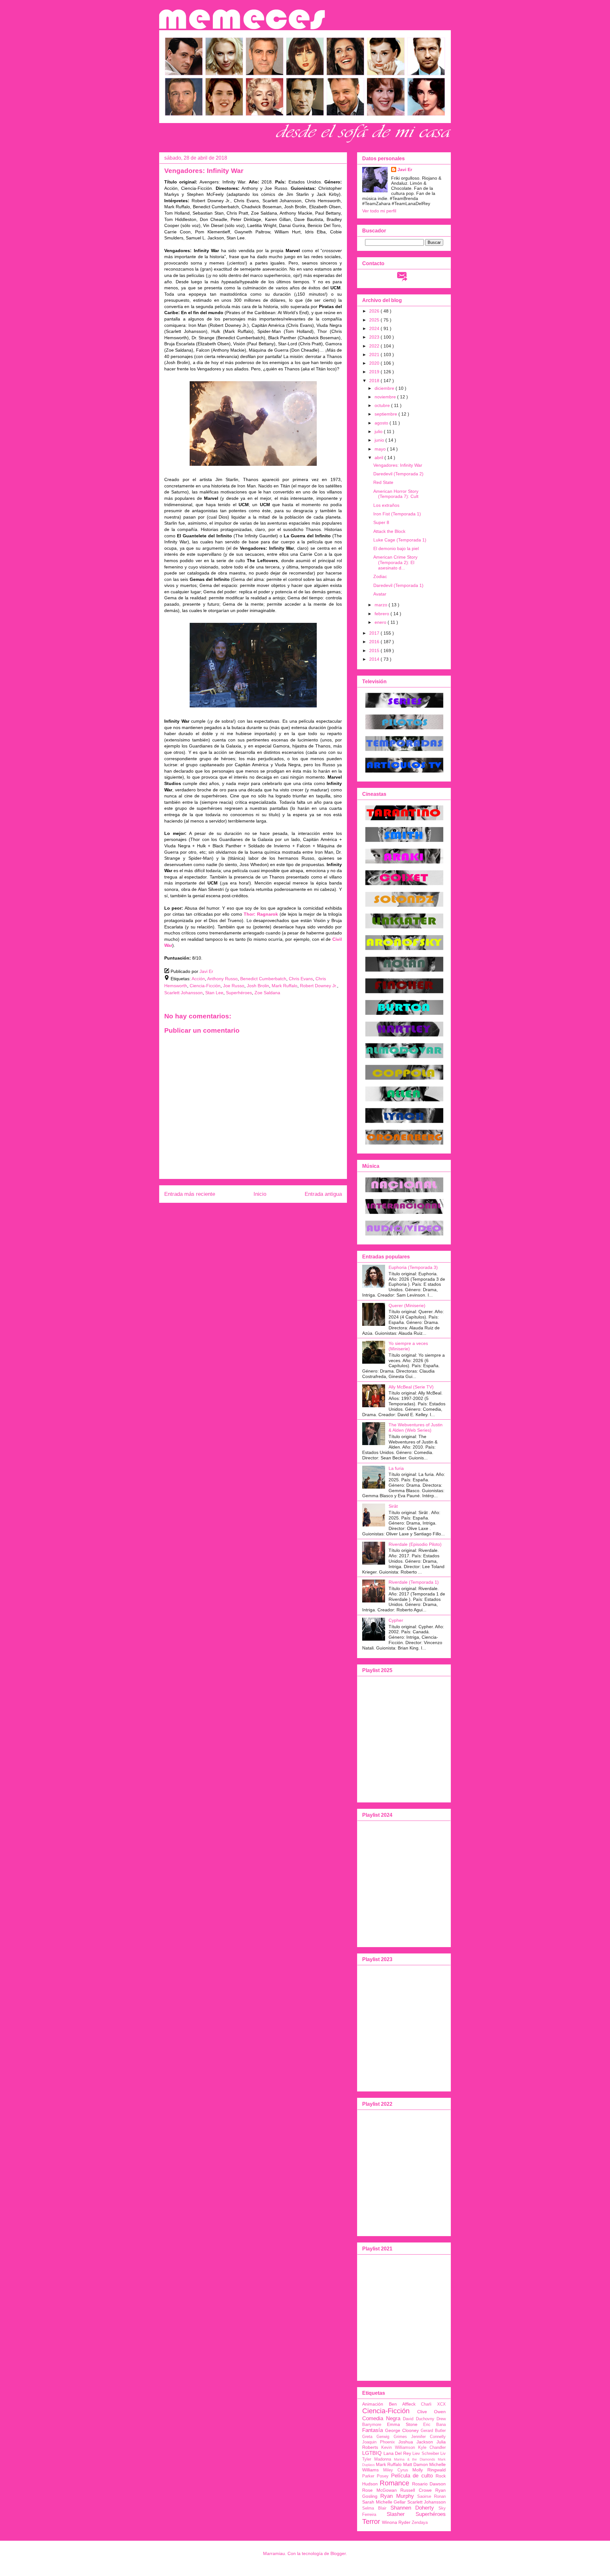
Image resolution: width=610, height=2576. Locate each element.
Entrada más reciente (190, 1194)
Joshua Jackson (416, 2442)
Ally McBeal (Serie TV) (411, 1387)
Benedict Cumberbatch (263, 979)
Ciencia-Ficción (205, 986)
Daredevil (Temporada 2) (398, 474)
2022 (375, 346)
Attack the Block (389, 531)
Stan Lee (214, 993)
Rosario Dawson (429, 2484)
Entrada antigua (323, 1194)
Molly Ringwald (429, 2470)
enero (381, 622)
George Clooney (402, 2430)
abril (380, 458)
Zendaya (420, 2523)
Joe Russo (234, 986)
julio (379, 431)
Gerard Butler (433, 2431)
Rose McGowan (380, 2490)
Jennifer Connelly (428, 2437)
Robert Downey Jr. (319, 986)
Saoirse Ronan (431, 2497)
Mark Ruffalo (285, 986)
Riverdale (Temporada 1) (414, 1582)
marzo (382, 605)
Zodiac (380, 576)
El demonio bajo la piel (396, 548)
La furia (396, 1468)
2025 (375, 320)
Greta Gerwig (376, 2437)
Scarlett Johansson (183, 993)
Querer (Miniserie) (407, 1305)
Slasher (396, 2514)
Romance (394, 2483)
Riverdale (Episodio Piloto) (415, 1544)
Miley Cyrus (396, 2470)
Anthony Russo (222, 979)
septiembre (386, 414)
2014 (375, 659)
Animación (373, 2404)
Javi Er (405, 169)
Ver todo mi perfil (379, 211)
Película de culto (412, 2476)
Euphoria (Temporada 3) (413, 1267)
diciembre (385, 388)
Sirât (393, 1506)
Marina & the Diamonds (415, 2459)
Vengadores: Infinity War (398, 465)
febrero (383, 614)
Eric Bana (434, 2425)
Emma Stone (402, 2424)
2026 (375, 311)
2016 (375, 642)
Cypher (396, 1620)
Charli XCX (433, 2404)
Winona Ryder (396, 2522)
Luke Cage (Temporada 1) (400, 540)
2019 (375, 372)
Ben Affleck (402, 2404)
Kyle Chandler (432, 2448)
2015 (375, 651)
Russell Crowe (416, 2490)
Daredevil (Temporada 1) (398, 585)
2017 (375, 633)
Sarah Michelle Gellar (384, 2502)
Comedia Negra (381, 2418)
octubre (383, 405)
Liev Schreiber (426, 2454)
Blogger (338, 2553)
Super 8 (381, 522)
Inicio (260, 1194)
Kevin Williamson (398, 2448)
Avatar (380, 594)
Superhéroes (239, 993)
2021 (375, 355)
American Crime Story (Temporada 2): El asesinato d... (395, 562)
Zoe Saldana (267, 993)
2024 (375, 328)
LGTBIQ (372, 2453)
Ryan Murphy (397, 2496)
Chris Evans (301, 979)
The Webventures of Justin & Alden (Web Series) (416, 1427)
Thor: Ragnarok (261, 914)
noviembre (386, 397)
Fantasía (373, 2430)
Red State (383, 482)
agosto (382, 423)
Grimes (400, 2437)
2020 (375, 363)
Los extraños (386, 505)
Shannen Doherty (412, 2508)
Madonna (383, 2459)
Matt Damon (416, 2464)
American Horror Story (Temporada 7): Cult (396, 494)
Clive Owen (431, 2412)
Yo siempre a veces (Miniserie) (408, 1346)
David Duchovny (419, 2419)
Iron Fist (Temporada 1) (397, 514)
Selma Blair (374, 2508)
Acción (198, 979)
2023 (375, 337)
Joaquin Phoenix (379, 2442)
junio (380, 440)
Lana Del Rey (397, 2453)
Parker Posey (375, 2476)
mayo (381, 449)
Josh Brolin (258, 986)
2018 (375, 381)
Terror (371, 2521)
